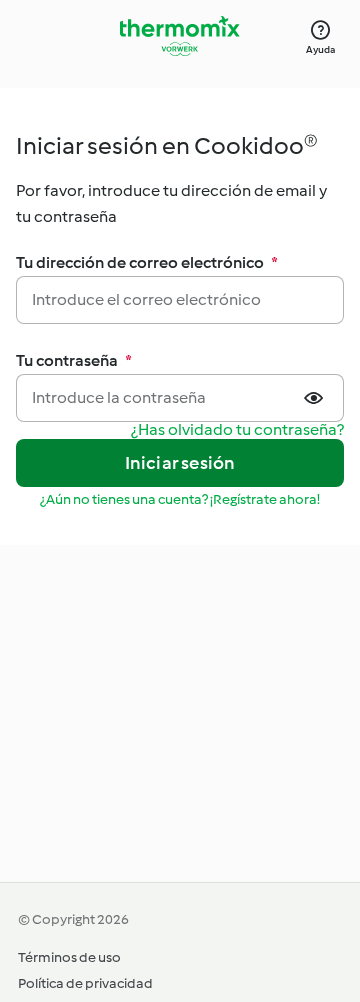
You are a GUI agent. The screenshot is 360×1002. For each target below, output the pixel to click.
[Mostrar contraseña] (316, 398)
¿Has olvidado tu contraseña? (237, 430)
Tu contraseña (74, 360)
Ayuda (320, 49)
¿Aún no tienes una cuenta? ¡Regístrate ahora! (180, 499)
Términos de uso (69, 957)
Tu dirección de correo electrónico (147, 262)
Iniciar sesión (180, 463)
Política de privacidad (85, 983)
